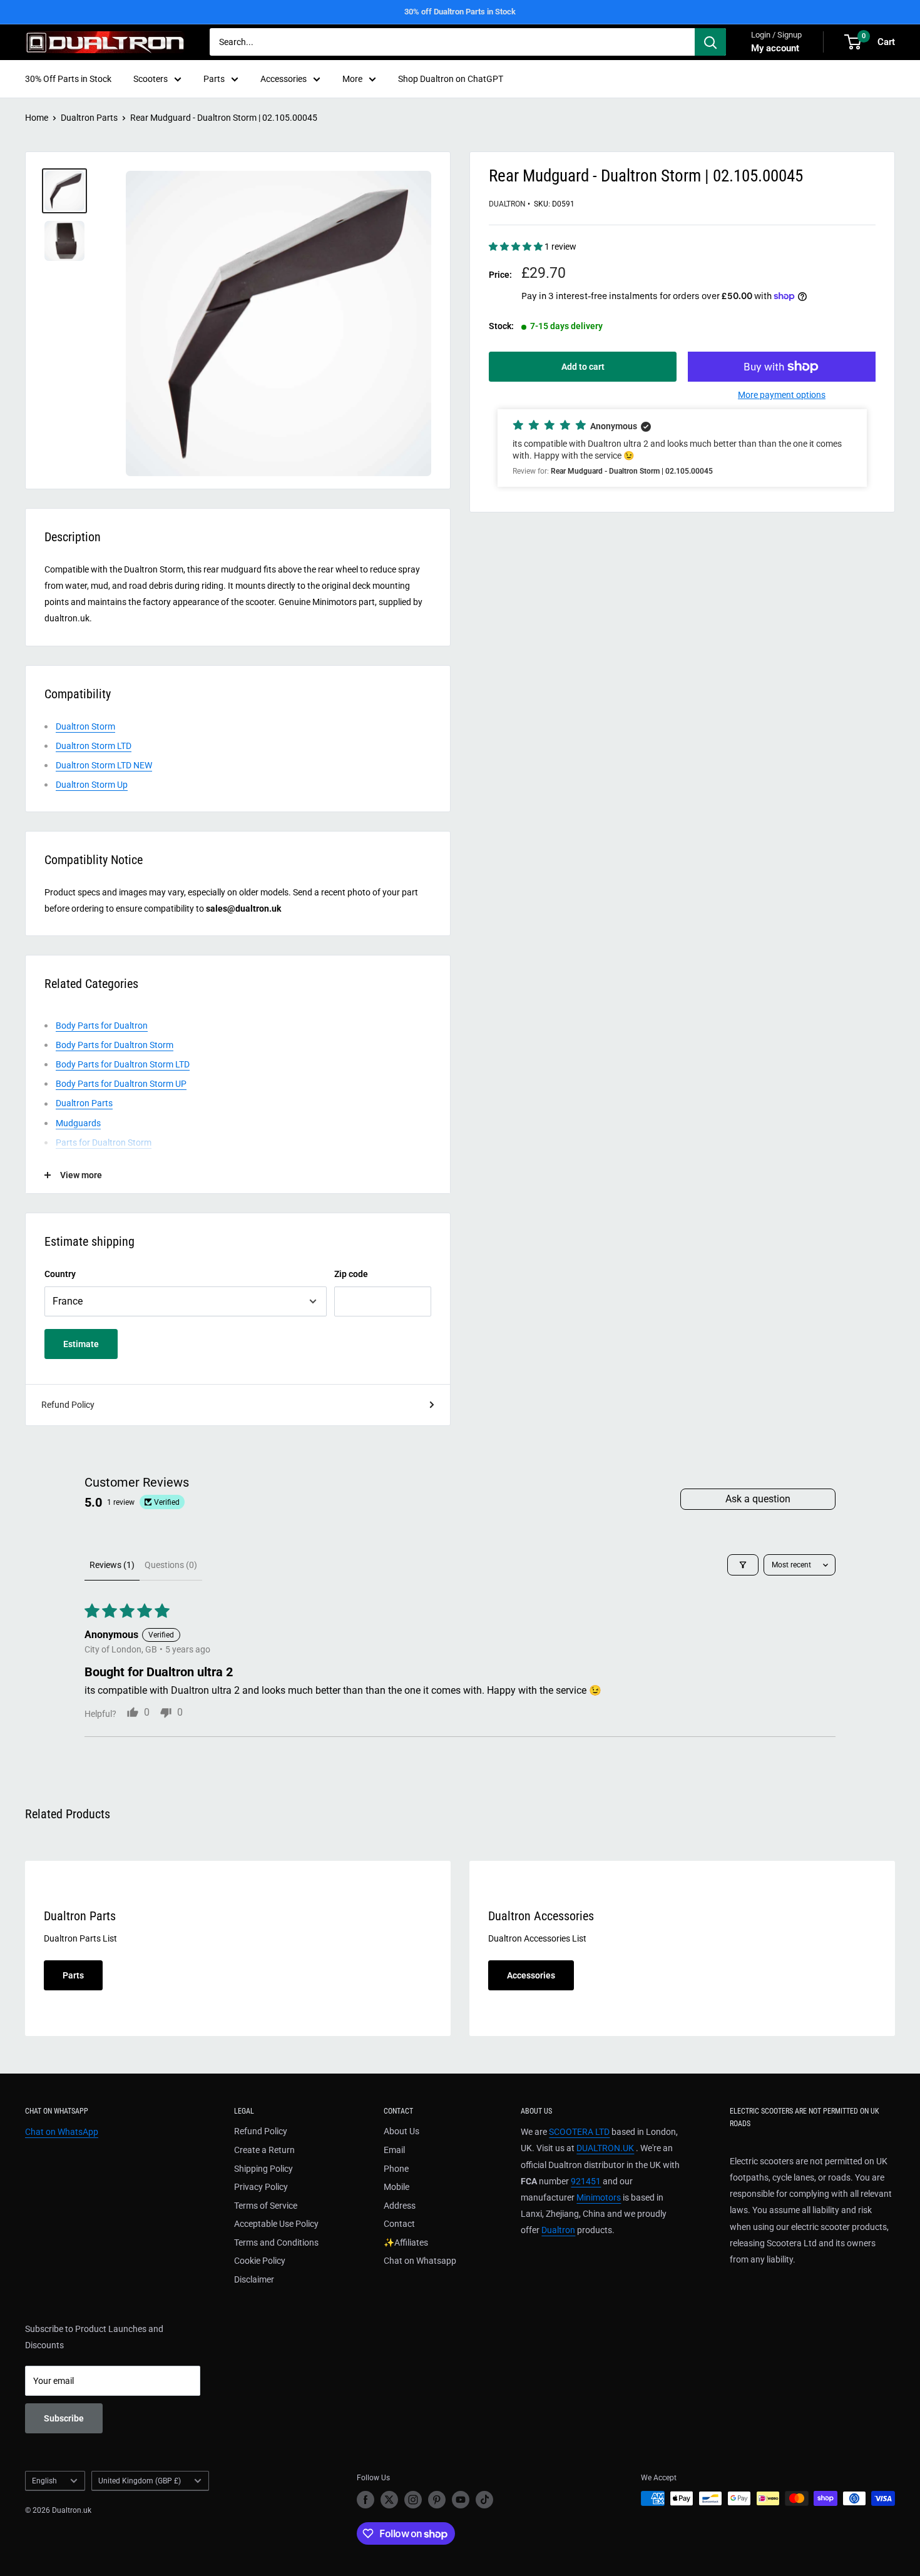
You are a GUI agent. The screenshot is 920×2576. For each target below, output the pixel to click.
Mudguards (78, 1123)
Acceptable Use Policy (276, 2224)
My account (775, 48)
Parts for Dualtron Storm (104, 1143)
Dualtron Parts (89, 118)
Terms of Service (266, 2206)
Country (60, 1274)
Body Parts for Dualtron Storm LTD (123, 1064)
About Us (401, 2131)
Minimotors (599, 2197)
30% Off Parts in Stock (68, 79)
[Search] (710, 42)
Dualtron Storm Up (92, 785)
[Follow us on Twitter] (389, 2500)
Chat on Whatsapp (420, 2261)
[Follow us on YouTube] (461, 2500)
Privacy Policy (261, 2187)
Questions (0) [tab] (171, 1565)
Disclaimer (254, 2279)
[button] (517, 247)
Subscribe (64, 2418)
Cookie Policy (260, 2261)
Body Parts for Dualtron (102, 1026)
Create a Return (264, 2150)
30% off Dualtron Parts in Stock (460, 12)
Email (394, 2150)
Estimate (81, 1344)
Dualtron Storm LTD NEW (104, 765)
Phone (396, 2169)
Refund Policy (68, 1405)
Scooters (151, 79)
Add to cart (583, 367)
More (352, 79)
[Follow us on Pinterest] (437, 2500)
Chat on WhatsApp (62, 2132)
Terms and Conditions (276, 2243)
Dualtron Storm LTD (94, 746)
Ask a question (758, 1499)
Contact (399, 2224)
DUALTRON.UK (605, 2148)
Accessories (284, 79)
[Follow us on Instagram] (413, 2500)
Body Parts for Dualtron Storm (115, 1045)
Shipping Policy (263, 2169)
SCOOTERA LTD (579, 2132)
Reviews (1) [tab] (112, 1565)
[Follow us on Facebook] (365, 2500)
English (44, 2481)
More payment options (782, 395)
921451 (586, 2181)
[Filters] (743, 1565)
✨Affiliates (406, 2243)
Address (400, 2206)
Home (37, 118)
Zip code (351, 1274)
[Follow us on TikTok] (484, 2500)
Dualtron (507, 204)
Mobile (396, 2187)
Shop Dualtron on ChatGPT (451, 79)
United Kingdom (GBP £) (140, 2481)
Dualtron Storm (85, 726)
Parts (214, 79)
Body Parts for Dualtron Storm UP (121, 1084)
